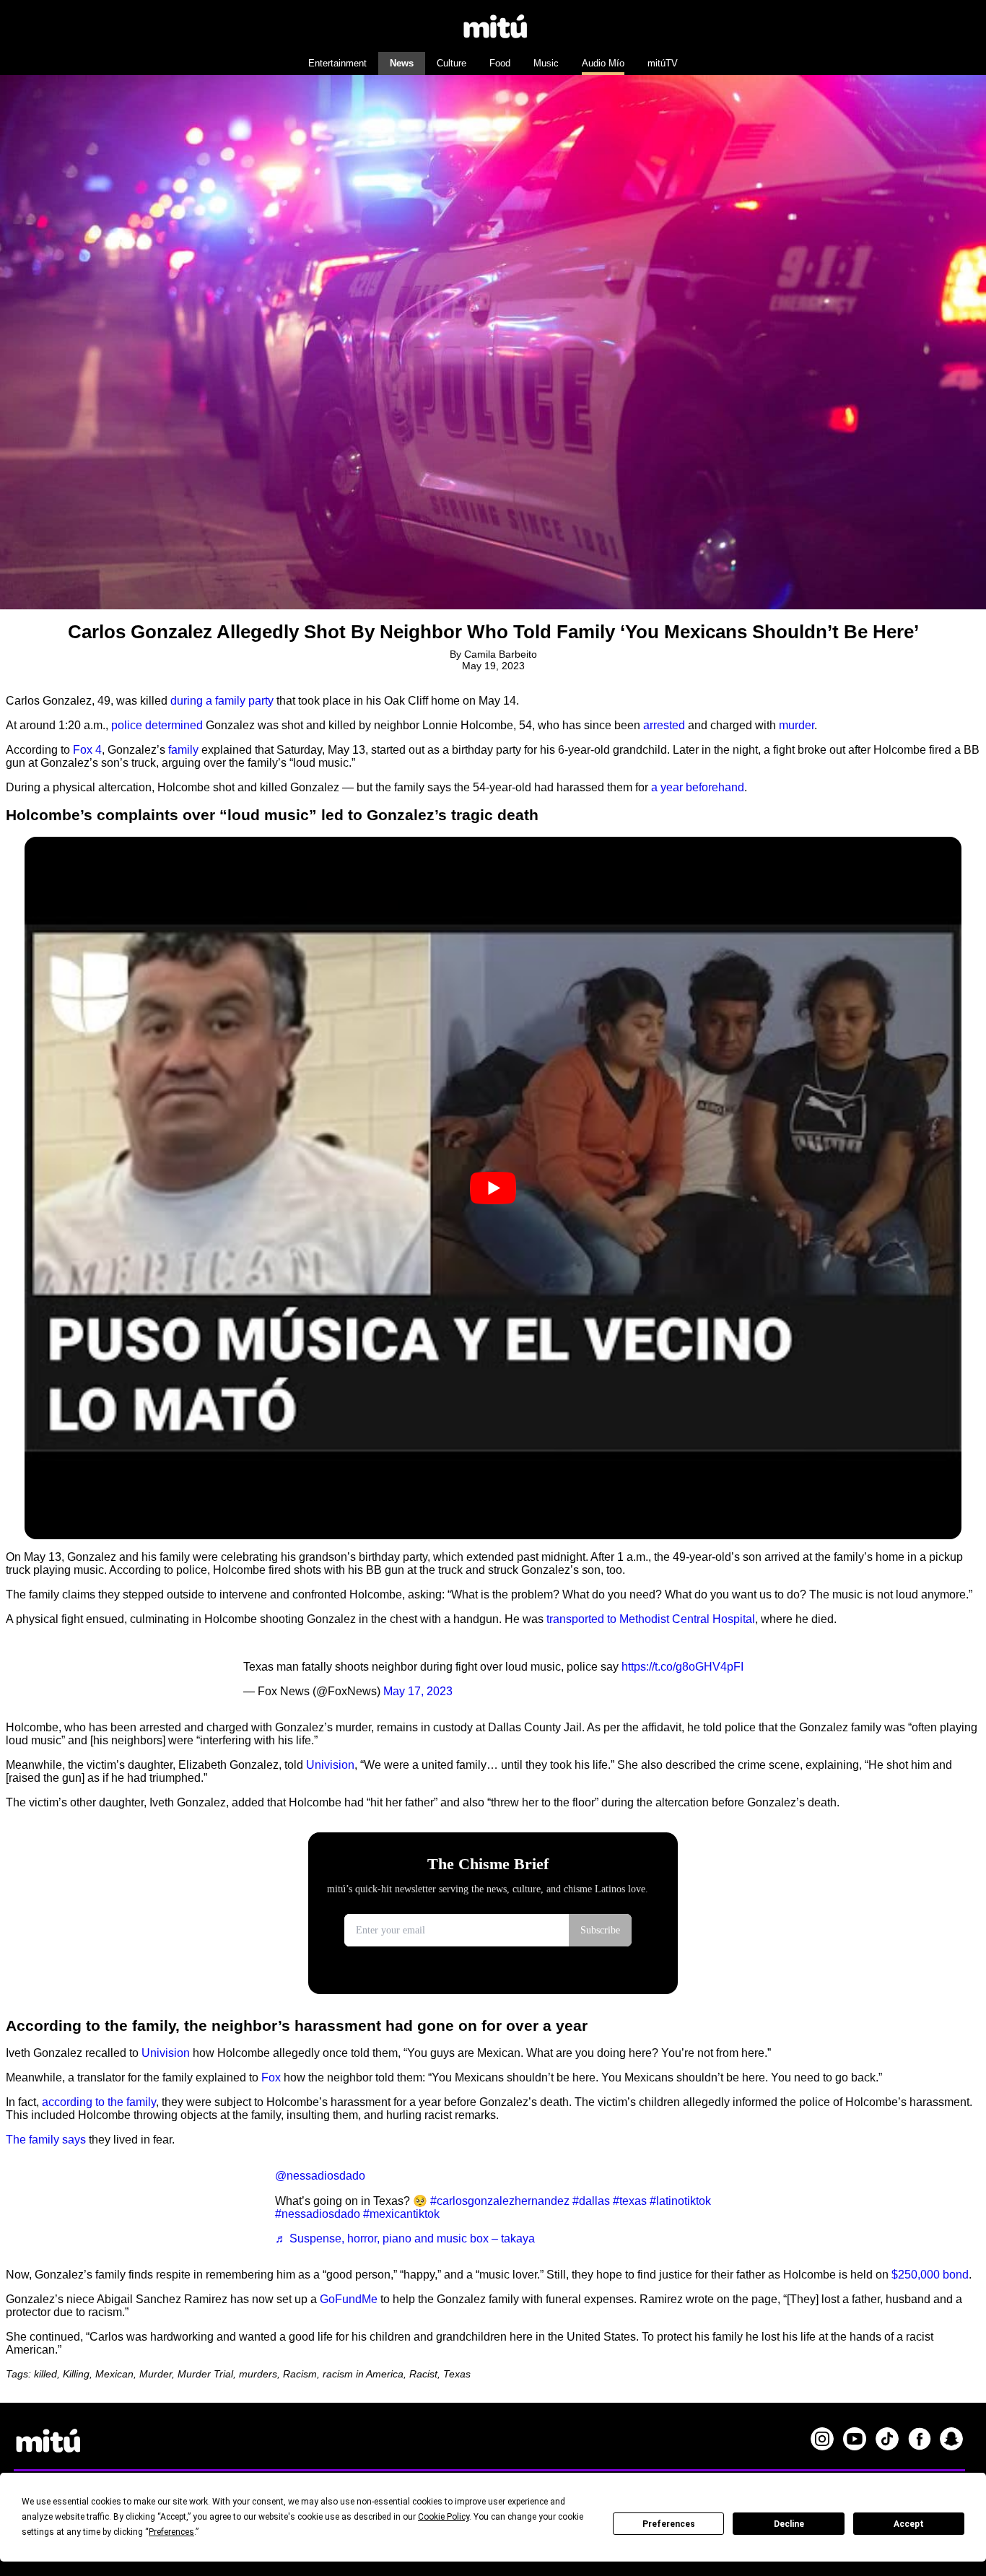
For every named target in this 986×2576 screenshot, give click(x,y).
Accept (909, 2524)
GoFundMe (349, 2299)
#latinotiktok (680, 2201)
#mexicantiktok (401, 2214)
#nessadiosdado (318, 2214)
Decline (789, 2524)
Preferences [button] (171, 2532)
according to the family (99, 2102)
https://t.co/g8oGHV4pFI (682, 1667)
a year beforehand (698, 787)
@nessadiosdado (320, 2176)
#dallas (591, 2201)
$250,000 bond (930, 2275)
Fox (271, 2077)
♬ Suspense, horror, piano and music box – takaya (405, 2238)
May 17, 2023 (418, 1691)
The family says (46, 2140)
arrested (664, 725)
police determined (157, 725)
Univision (330, 1765)
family (183, 750)
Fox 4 (87, 750)
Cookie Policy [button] (444, 2517)
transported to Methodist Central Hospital (651, 1619)
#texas (630, 2201)
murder (797, 725)
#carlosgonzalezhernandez (500, 2201)
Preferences (669, 2524)
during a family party (222, 701)
